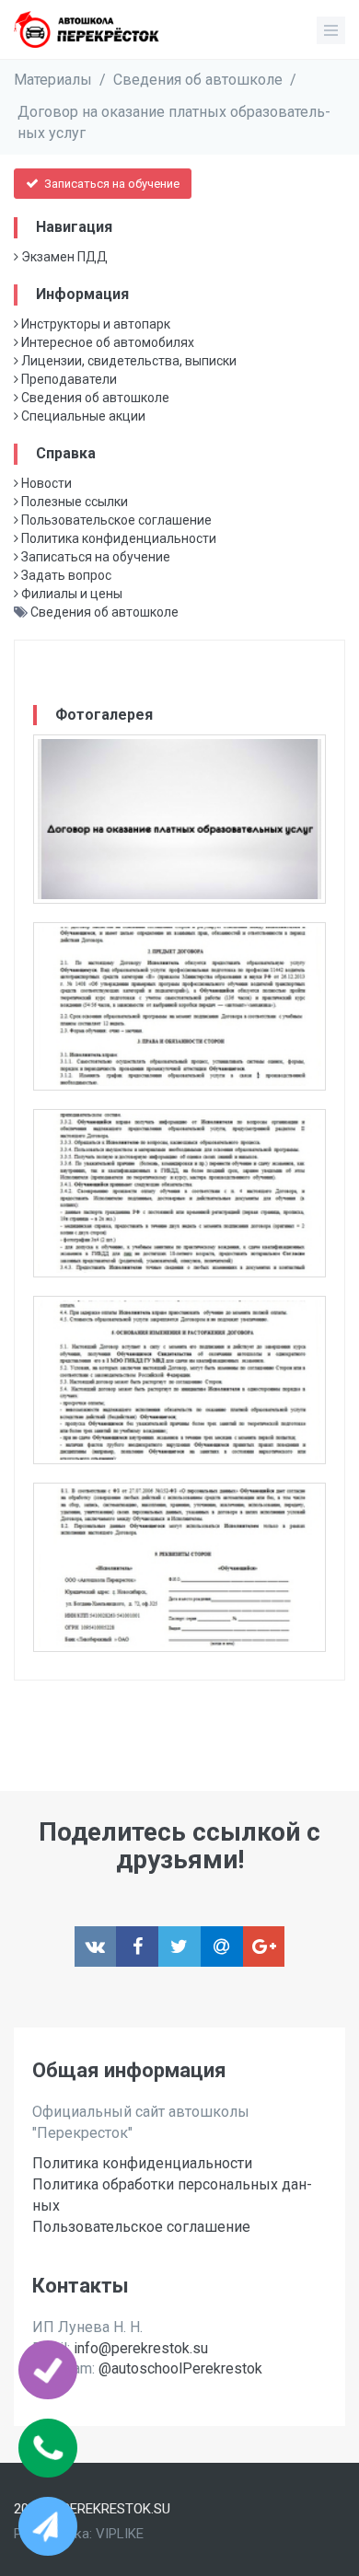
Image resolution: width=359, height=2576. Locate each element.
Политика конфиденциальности (117, 538)
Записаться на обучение (110, 184)
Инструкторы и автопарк (94, 324)
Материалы (53, 80)
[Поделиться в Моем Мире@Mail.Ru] (222, 1946)
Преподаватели (68, 379)
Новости (45, 483)
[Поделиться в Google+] (264, 1946)
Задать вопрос (65, 575)
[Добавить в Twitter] (179, 1946)
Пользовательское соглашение (115, 520)
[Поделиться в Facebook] (137, 1946)
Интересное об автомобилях (106, 342)
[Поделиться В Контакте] (96, 1946)
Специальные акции (82, 416)
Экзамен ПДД (63, 257)
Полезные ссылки (73, 502)
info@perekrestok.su (141, 2348)
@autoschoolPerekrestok (180, 2368)
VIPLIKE (120, 2534)
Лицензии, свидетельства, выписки (127, 361)
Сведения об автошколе (198, 80)
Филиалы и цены (70, 594)
